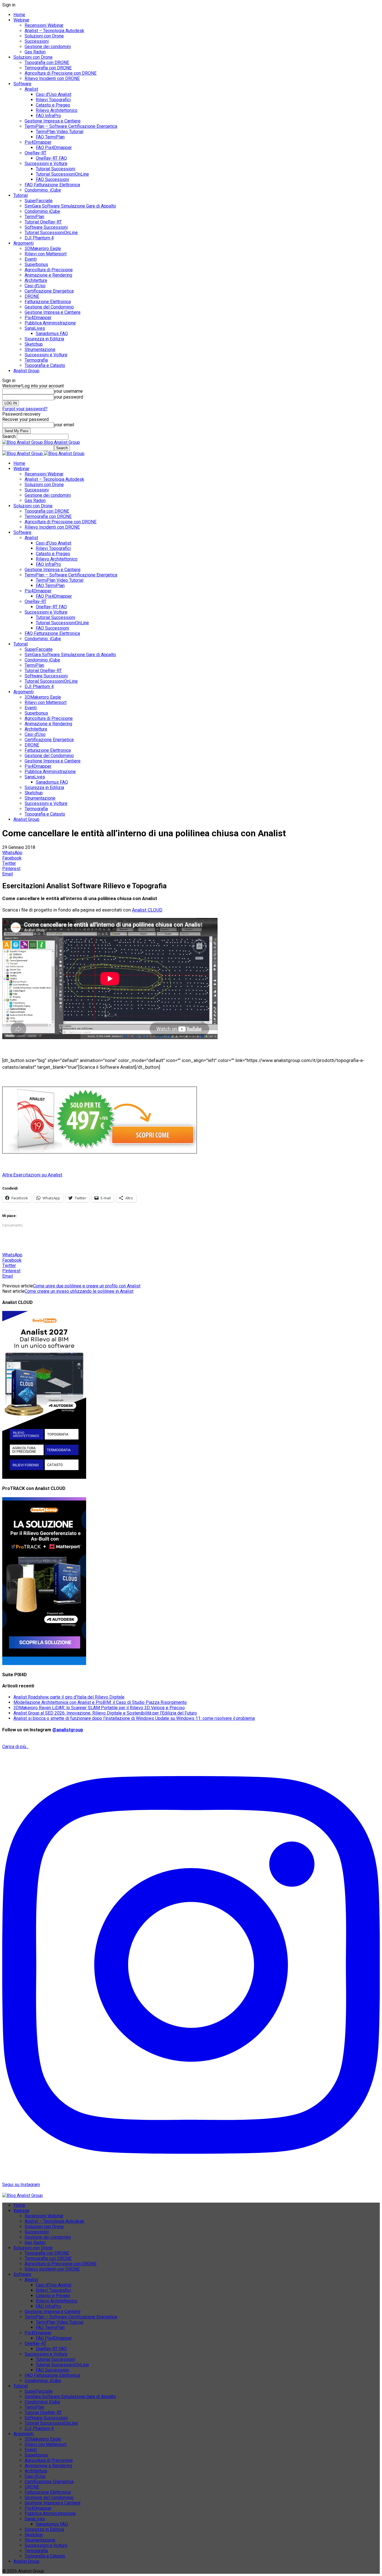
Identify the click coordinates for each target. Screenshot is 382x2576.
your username (68, 391)
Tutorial (21, 195)
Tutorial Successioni (56, 169)
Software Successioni (46, 227)
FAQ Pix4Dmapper (54, 148)
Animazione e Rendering (48, 275)
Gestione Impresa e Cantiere (53, 121)
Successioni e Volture (46, 163)
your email (64, 425)
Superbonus (36, 264)
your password (69, 397)
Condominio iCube (42, 211)
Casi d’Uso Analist (54, 94)
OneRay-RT (36, 153)
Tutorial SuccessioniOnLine (62, 174)
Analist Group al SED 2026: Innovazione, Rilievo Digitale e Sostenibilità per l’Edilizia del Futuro (105, 1713)
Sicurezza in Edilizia (44, 339)
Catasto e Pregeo (53, 105)
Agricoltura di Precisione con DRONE (61, 73)
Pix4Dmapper (38, 142)
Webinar (21, 20)
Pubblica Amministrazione (50, 323)
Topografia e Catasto (45, 365)
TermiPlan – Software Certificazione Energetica (71, 126)
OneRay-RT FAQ (51, 158)
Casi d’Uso (35, 286)
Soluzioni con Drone (44, 36)
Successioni (37, 41)
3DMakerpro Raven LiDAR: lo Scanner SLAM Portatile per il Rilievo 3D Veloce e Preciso (99, 1708)
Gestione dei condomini (48, 47)
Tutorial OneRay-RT (43, 222)
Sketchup (34, 344)
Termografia (36, 360)
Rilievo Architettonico (57, 110)
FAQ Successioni (52, 179)
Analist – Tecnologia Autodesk (54, 31)
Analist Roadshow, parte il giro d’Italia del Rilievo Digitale (69, 1697)
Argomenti (23, 243)
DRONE (32, 296)
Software (22, 84)
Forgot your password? (25, 409)
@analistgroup (68, 1730)
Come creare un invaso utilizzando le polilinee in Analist (79, 1291)
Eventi (31, 259)
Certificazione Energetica (49, 291)
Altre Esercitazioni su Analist (32, 1175)
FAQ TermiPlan (50, 137)
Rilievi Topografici (53, 100)
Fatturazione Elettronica (48, 302)
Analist (31, 89)
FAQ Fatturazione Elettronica (52, 185)
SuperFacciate (39, 201)
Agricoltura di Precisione (49, 270)
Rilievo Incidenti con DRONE (52, 78)
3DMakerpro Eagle (43, 249)
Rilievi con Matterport (46, 254)
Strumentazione (40, 349)
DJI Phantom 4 (39, 238)
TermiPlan (34, 217)
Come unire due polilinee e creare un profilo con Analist (87, 1286)
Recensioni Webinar (44, 25)
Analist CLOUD (147, 910)
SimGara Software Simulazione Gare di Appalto (70, 206)
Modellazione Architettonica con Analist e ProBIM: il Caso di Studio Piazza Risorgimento (100, 1702)
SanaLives (35, 328)
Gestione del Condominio (49, 307)
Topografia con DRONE (47, 63)
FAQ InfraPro (48, 116)
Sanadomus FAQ (52, 334)
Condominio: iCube (43, 190)
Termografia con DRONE (48, 68)
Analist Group (26, 371)
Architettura (36, 280)
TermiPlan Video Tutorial (60, 132)
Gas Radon (35, 52)
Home (19, 15)
